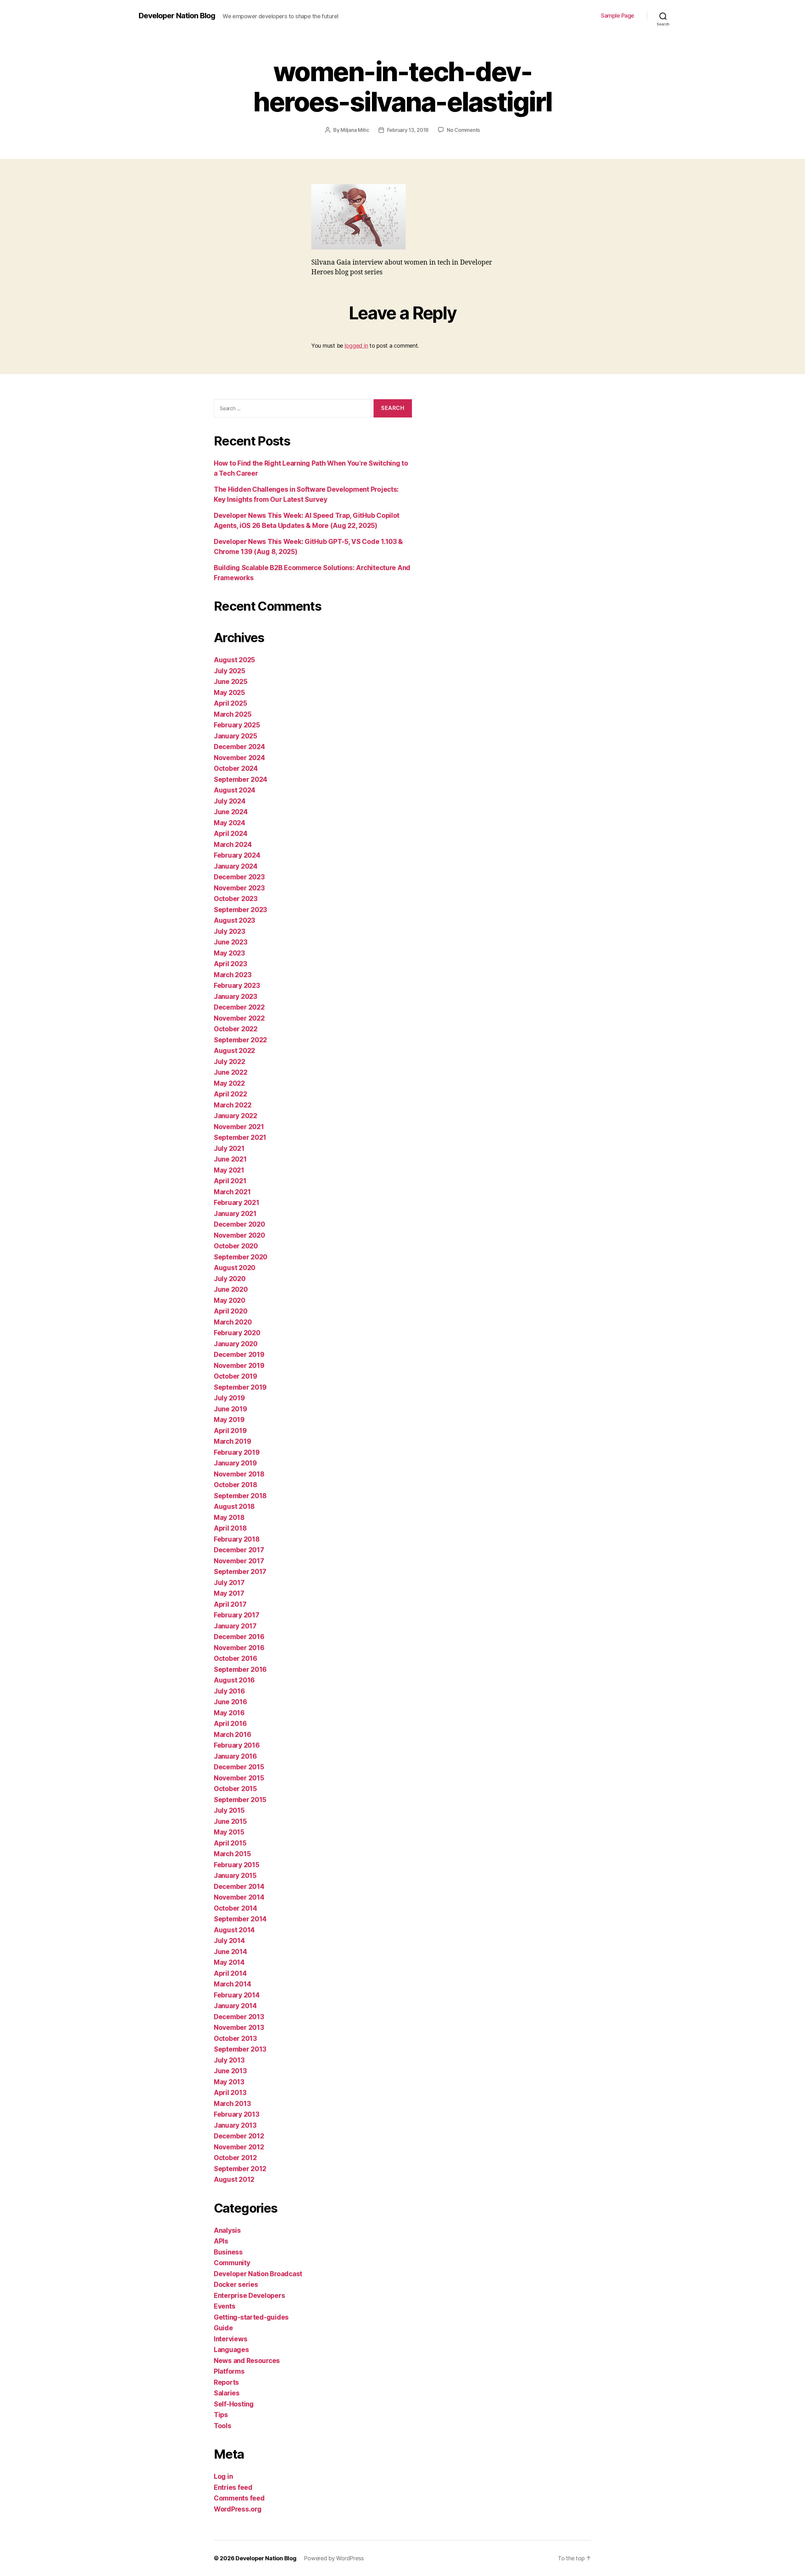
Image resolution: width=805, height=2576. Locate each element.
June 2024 (231, 812)
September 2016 (240, 1669)
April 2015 (230, 1843)
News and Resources (247, 2361)
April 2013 (230, 2093)
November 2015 (239, 1778)
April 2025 (230, 703)
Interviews (230, 2339)
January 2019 (235, 1463)
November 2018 (239, 1474)
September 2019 (240, 1387)
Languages (231, 2350)
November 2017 (239, 1561)
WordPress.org (238, 2509)
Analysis (227, 2230)
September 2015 (240, 1800)
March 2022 (233, 1105)
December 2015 (239, 1767)
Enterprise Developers (249, 2296)
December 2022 (239, 1007)
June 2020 (231, 1289)
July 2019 (229, 1398)
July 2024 (230, 801)
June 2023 (231, 942)
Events (225, 2306)
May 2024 (230, 823)
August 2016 (234, 1680)
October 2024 (236, 768)
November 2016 (239, 1648)
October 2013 (235, 2038)
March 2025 (233, 714)
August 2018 (234, 1506)
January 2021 (235, 1214)
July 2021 (229, 1148)
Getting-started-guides (251, 2317)
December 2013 (239, 2017)
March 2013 (232, 2104)
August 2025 (234, 660)
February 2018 (237, 1539)
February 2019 (237, 1452)
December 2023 (239, 877)
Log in (223, 2476)
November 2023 (239, 888)
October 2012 (235, 2158)
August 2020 (235, 1268)
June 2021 (230, 1159)
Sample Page (618, 16)
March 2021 (232, 1192)
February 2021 (237, 1203)
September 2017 (240, 1572)
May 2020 (230, 1300)
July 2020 (230, 1279)
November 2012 (239, 2147)
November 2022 (239, 1018)
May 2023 (229, 953)
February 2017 (237, 1615)
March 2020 (233, 1322)
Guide (223, 2328)
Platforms (229, 2371)
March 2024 (233, 845)
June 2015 (230, 1821)
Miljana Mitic (355, 130)
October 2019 (236, 1376)
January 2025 (236, 736)
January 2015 (235, 1876)
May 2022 (229, 1083)
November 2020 (239, 1235)
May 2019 (229, 1420)
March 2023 (233, 975)
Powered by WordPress (334, 2558)
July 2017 (229, 1583)
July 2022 (230, 1062)
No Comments (463, 130)
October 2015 (235, 1789)
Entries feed (233, 2487)
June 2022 (231, 1072)
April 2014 (230, 1973)
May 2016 (229, 1713)
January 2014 (235, 2006)
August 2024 (235, 790)
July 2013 (229, 2060)
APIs (221, 2241)
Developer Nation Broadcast (258, 2274)
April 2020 (230, 1311)
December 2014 (239, 1887)
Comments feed (239, 2498)
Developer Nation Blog (177, 16)
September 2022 (240, 1040)
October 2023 (236, 899)
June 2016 (230, 1702)
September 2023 (240, 910)
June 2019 (230, 1409)
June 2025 (231, 682)
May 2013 (229, 2082)
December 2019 (239, 1355)
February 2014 (237, 1995)
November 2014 (239, 1897)
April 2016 (230, 1724)
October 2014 (236, 1908)
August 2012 (234, 2179)
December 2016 (239, 1637)
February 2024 (237, 855)
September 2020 (241, 1257)
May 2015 (229, 1832)
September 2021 (240, 1137)
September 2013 (240, 2049)
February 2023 (237, 986)
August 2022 (234, 1051)
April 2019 (230, 1431)
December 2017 (239, 1550)
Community (232, 2263)
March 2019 (232, 1441)
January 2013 (235, 2125)
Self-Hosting (234, 2404)
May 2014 (229, 1962)
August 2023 (234, 920)
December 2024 (239, 747)
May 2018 (229, 1518)
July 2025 (230, 671)
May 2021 (229, 1170)
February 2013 (237, 2114)
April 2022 (230, 1094)
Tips (221, 2415)
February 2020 (237, 1333)
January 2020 (236, 1344)
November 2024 (239, 758)
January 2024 (236, 866)
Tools (223, 2426)
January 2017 (235, 1626)
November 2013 (239, 2027)
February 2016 (237, 1745)
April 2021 (230, 1181)
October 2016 (236, 1658)
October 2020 (236, 1246)
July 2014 (229, 1941)
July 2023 (230, 931)
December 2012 (239, 2136)
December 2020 (239, 1224)
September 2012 (240, 2169)
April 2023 (230, 964)
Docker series (236, 2285)
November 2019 (239, 1366)
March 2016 (232, 1735)
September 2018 (240, 1496)
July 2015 (229, 1810)
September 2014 (240, 1919)
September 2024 (241, 779)
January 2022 (236, 1116)
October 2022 (236, 1029)
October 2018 (236, 1485)
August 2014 (234, 1930)
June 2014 (230, 1952)
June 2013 (230, 2071)
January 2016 (235, 1756)
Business (228, 2252)
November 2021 (239, 1127)
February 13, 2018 (408, 130)
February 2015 (237, 1865)
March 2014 (232, 1984)
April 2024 (230, 834)
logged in (356, 346)
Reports (226, 2382)
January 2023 (236, 997)
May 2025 (229, 693)
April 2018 (230, 1528)
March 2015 (232, 1854)
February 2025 (237, 725)
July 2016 (229, 1691)
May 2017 (229, 1593)
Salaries (227, 2393)
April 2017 (230, 1604)
